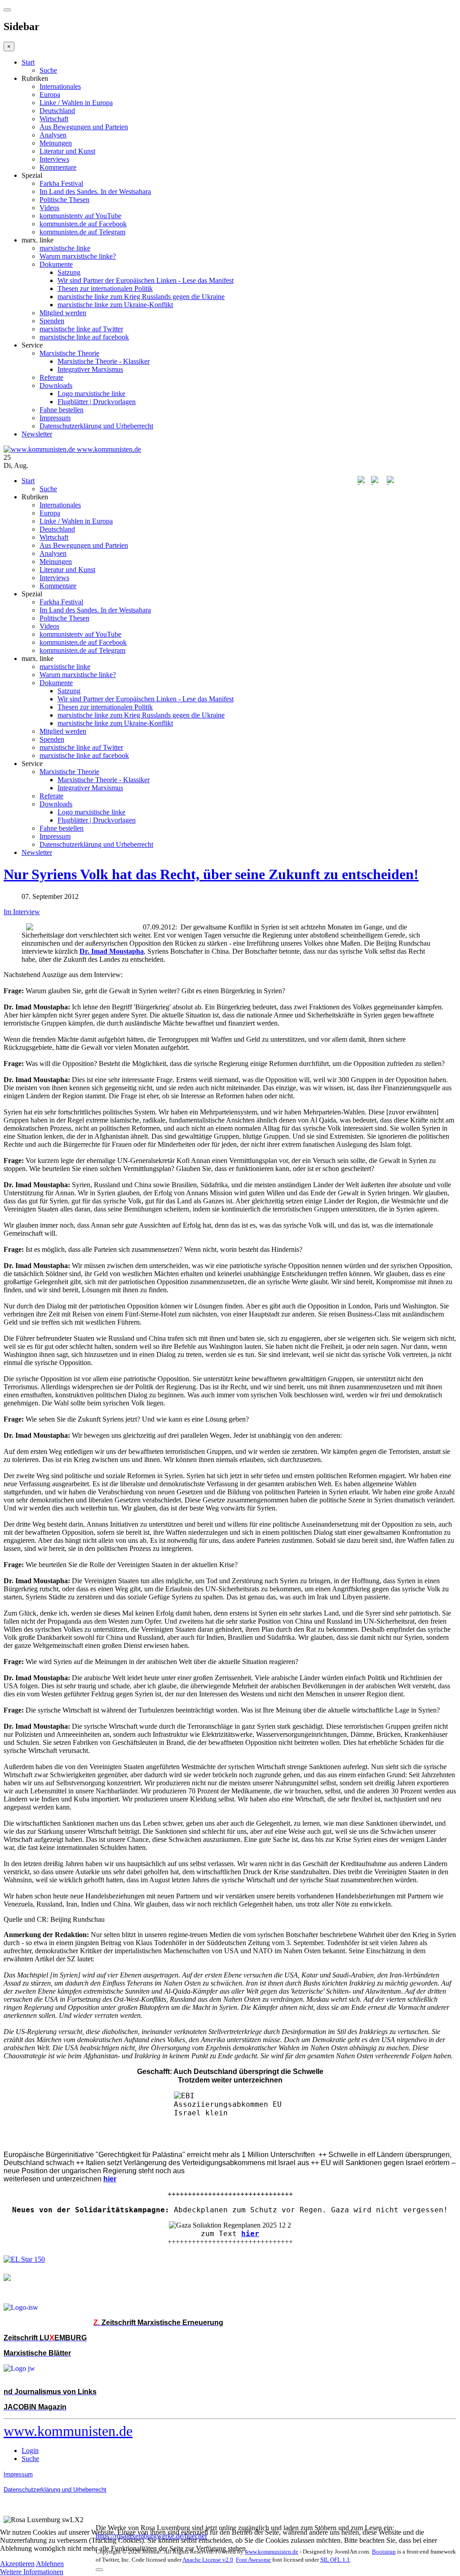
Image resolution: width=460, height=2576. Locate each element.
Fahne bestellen (62, 410)
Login (30, 2451)
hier (250, 2234)
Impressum (55, 418)
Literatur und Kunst (67, 151)
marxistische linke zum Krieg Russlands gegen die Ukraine (141, 297)
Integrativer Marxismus (90, 369)
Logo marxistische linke (91, 394)
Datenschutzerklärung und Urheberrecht (96, 426)
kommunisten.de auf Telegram (82, 232)
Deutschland (57, 111)
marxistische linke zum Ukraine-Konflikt (115, 305)
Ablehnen (50, 2564)
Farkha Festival (61, 183)
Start (28, 62)
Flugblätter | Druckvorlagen (97, 402)
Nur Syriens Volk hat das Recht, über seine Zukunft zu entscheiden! (211, 874)
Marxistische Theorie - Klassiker (104, 361)
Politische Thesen (64, 200)
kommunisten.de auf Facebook (83, 224)
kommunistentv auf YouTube (80, 216)
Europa (50, 95)
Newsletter (37, 434)
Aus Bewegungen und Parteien (84, 127)
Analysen (53, 135)
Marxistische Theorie (69, 353)
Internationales (60, 86)
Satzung (69, 272)
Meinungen (56, 143)
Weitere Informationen (32, 2572)
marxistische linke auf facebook (84, 337)
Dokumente (56, 264)
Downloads (56, 385)
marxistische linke (65, 248)
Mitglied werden (63, 313)
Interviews (54, 159)
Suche (48, 70)
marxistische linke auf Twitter (81, 329)
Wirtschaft (54, 119)
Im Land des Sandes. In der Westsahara (95, 192)
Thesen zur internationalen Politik (105, 288)
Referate (51, 377)
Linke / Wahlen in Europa (76, 103)
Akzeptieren (17, 2564)
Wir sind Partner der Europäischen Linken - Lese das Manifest (146, 280)
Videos (49, 208)
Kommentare (58, 167)
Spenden (52, 321)
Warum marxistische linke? (78, 256)
